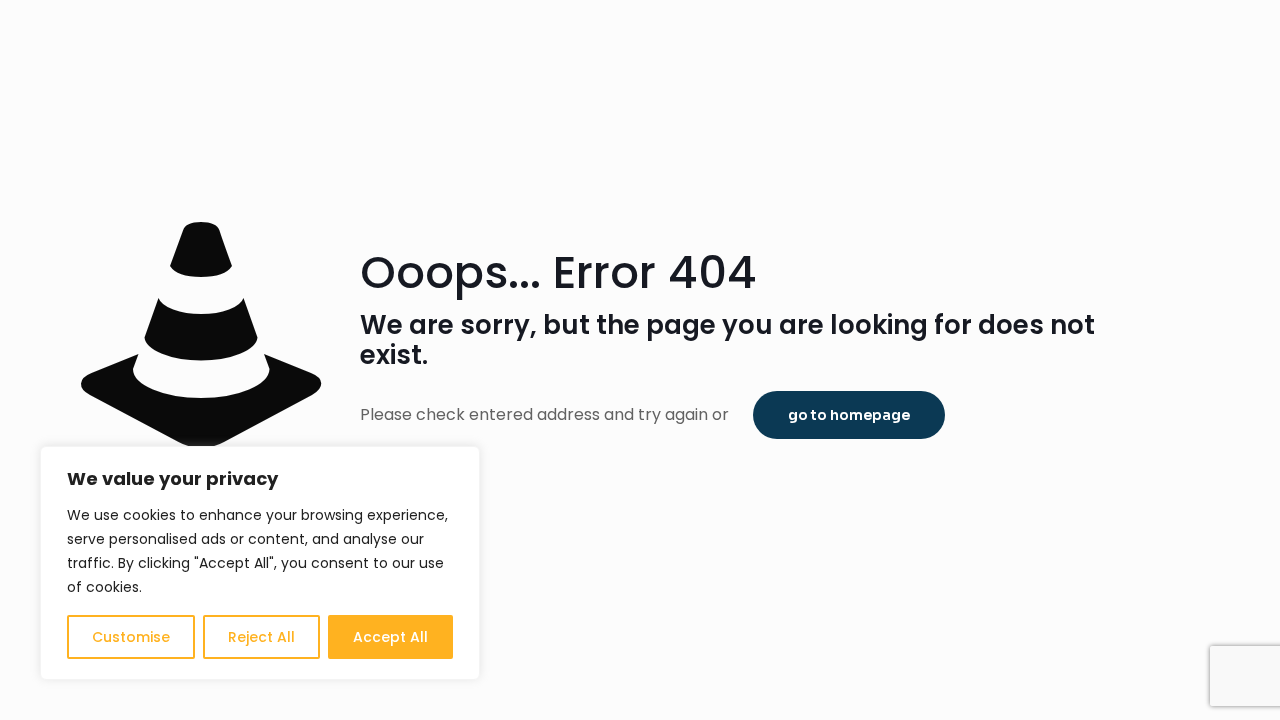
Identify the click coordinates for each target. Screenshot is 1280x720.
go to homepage (849, 415)
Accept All (390, 637)
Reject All (261, 637)
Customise (131, 637)
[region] (260, 563)
